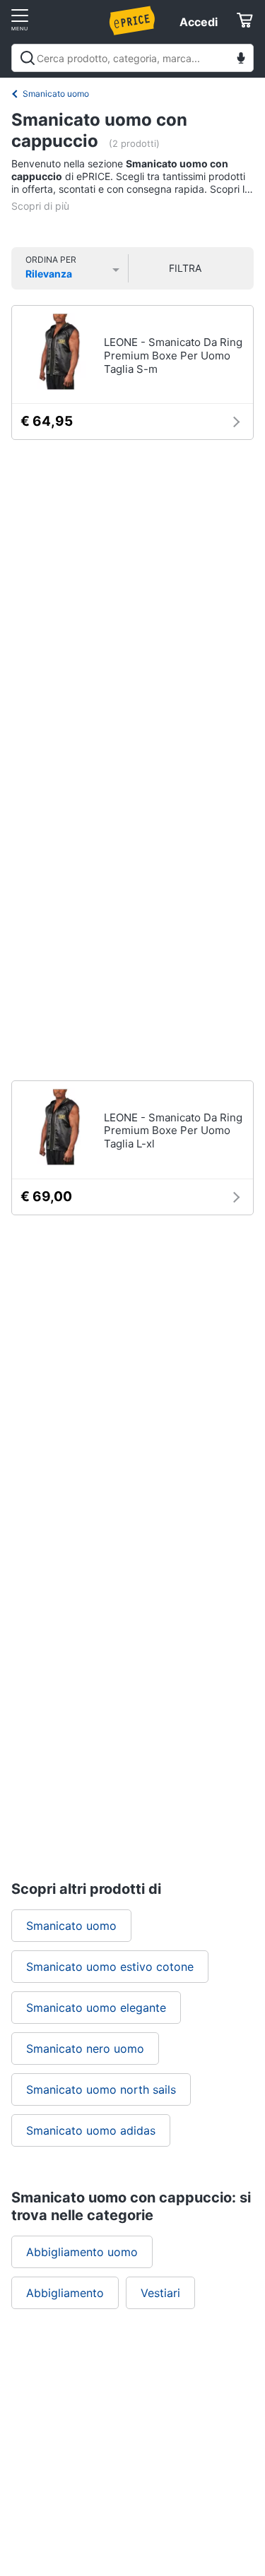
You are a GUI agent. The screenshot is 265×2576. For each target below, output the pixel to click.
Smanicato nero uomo (85, 2049)
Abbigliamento (65, 2293)
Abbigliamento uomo (82, 2252)
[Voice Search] (241, 60)
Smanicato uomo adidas (91, 2130)
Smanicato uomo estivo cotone (110, 1967)
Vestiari (160, 2293)
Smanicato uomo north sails (101, 2089)
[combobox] (132, 58)
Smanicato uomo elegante (96, 2008)
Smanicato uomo (56, 94)
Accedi (199, 22)
